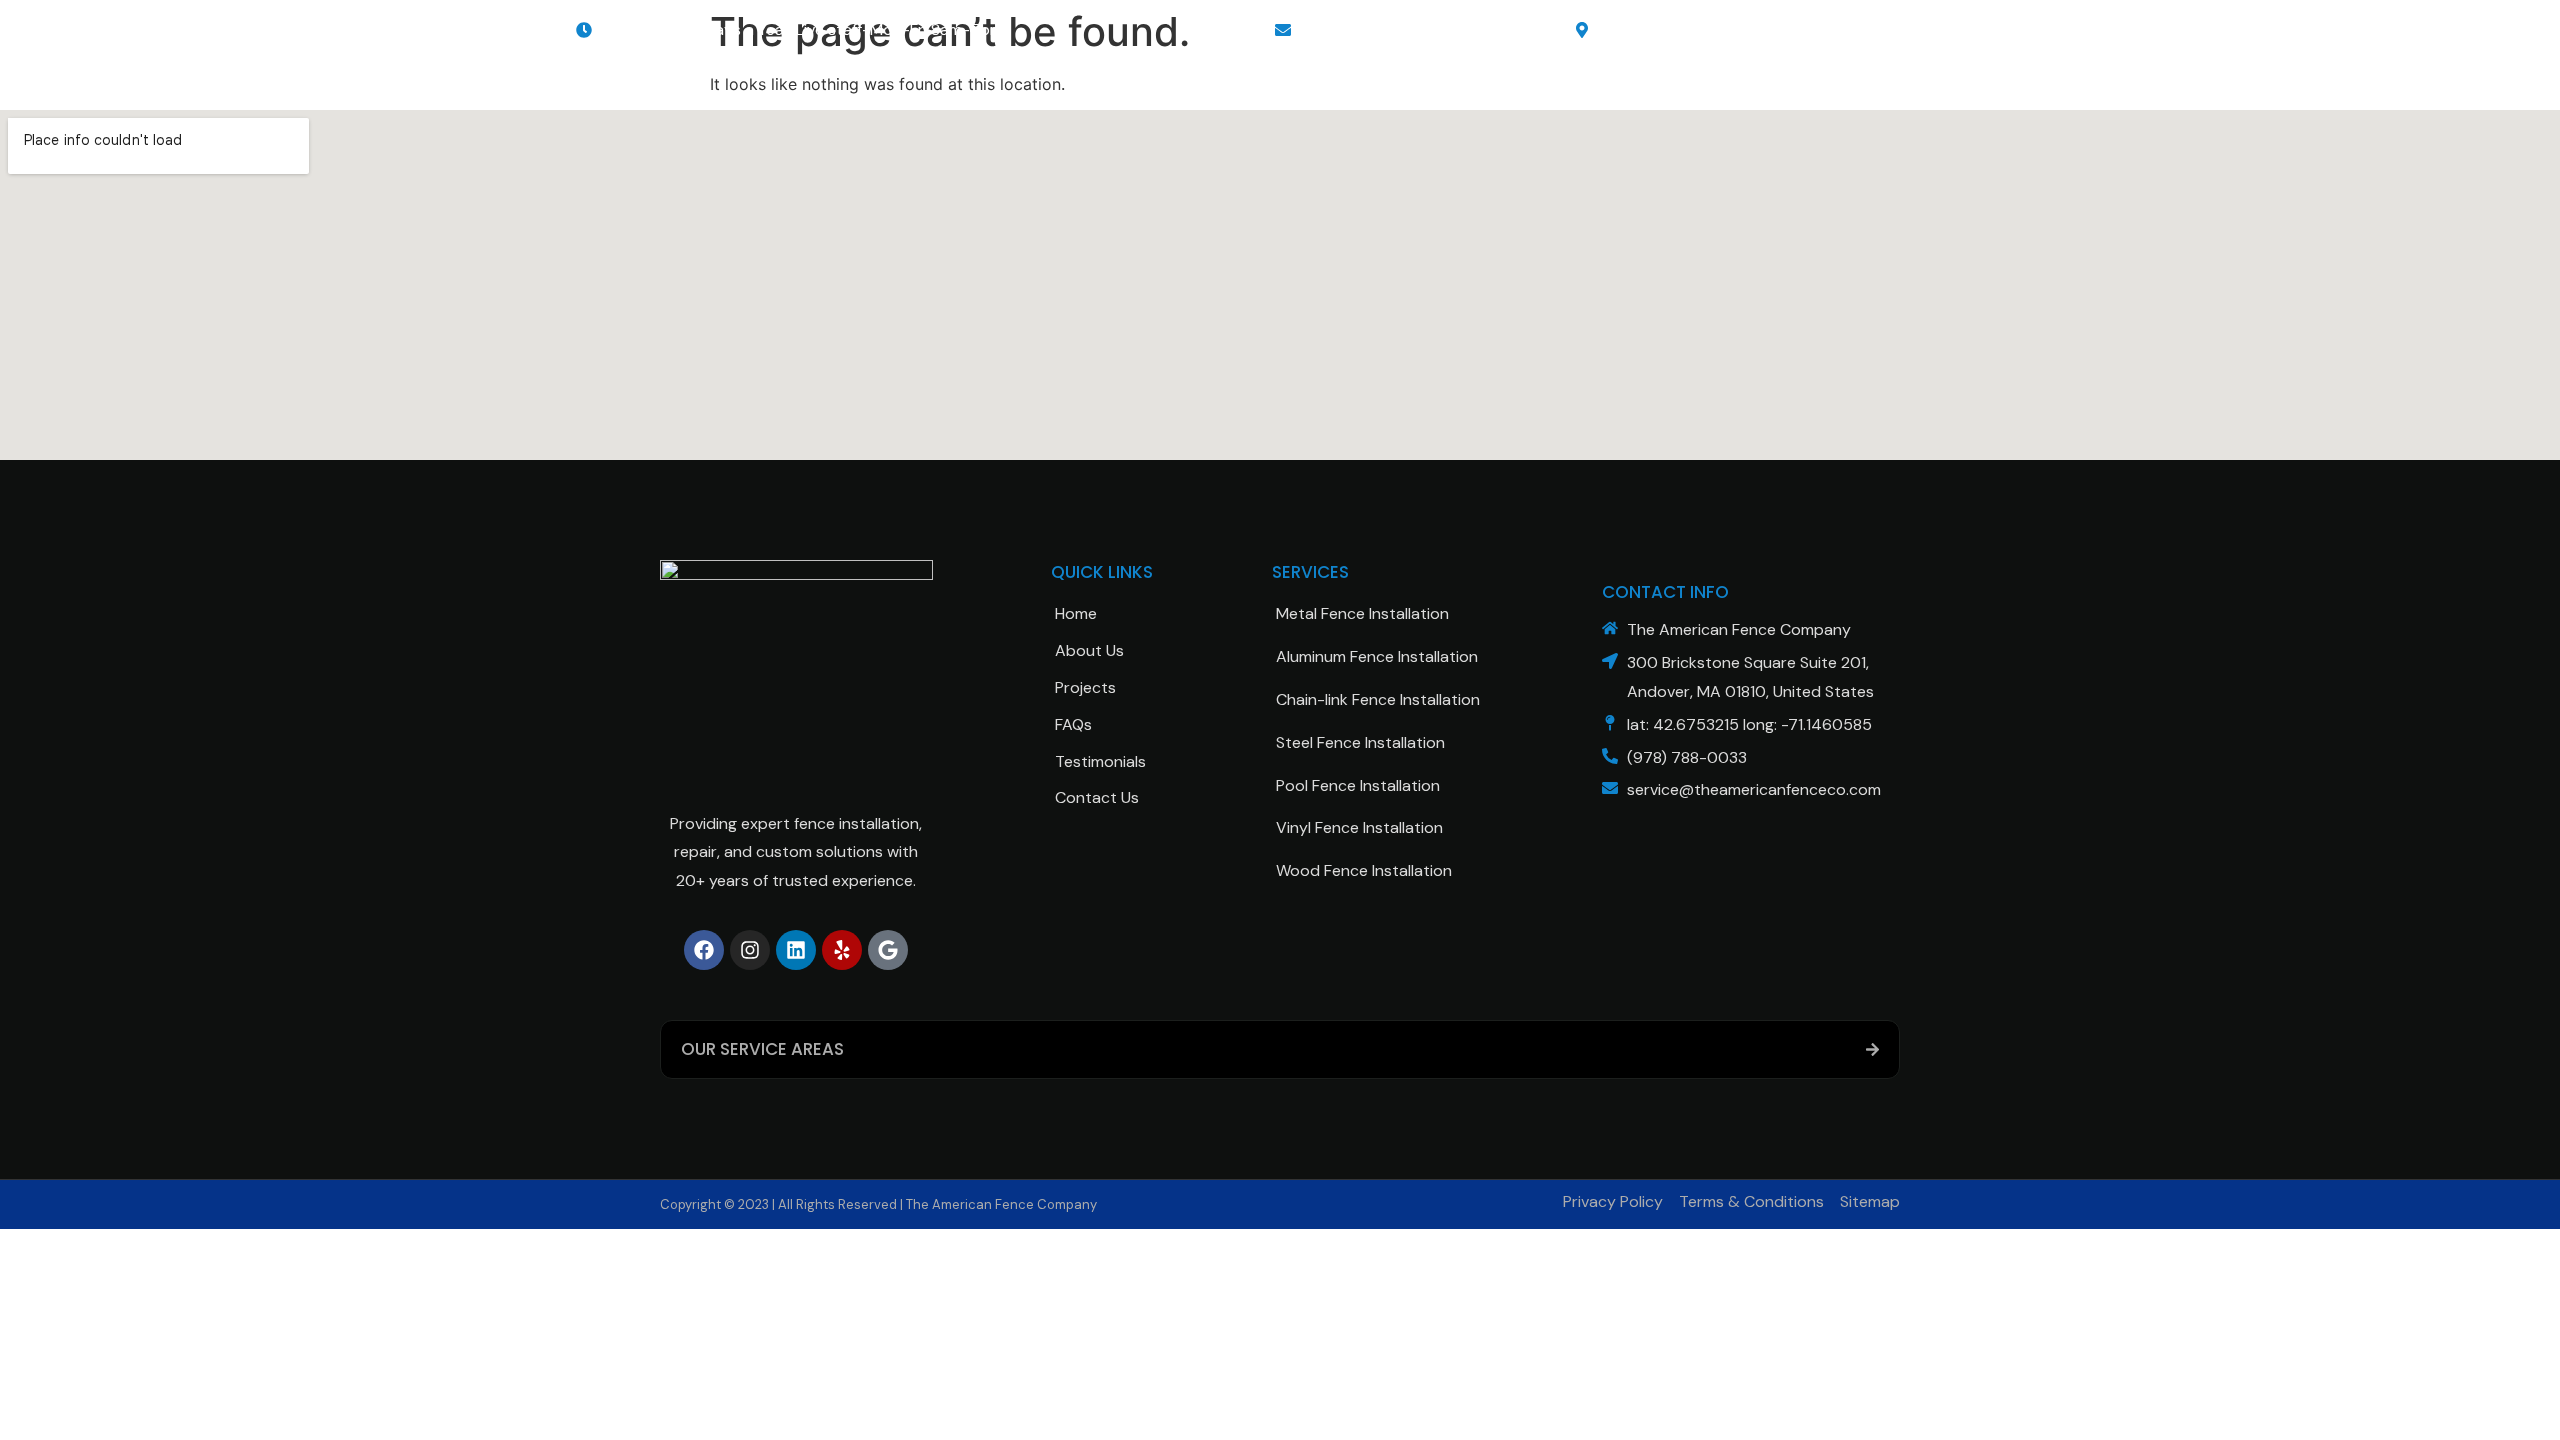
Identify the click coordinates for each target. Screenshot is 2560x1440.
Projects (1085, 687)
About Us (1089, 650)
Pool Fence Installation (1358, 785)
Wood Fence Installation (1364, 870)
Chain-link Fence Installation (1378, 699)
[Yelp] (842, 950)
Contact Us (1097, 797)
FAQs (1073, 724)
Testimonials (1100, 761)
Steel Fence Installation (1360, 742)
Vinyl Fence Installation (1359, 827)
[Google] (888, 950)
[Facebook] (704, 950)
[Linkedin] (796, 950)
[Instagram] (750, 950)
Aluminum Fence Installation (1377, 656)
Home (1076, 613)
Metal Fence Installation (1362, 613)
